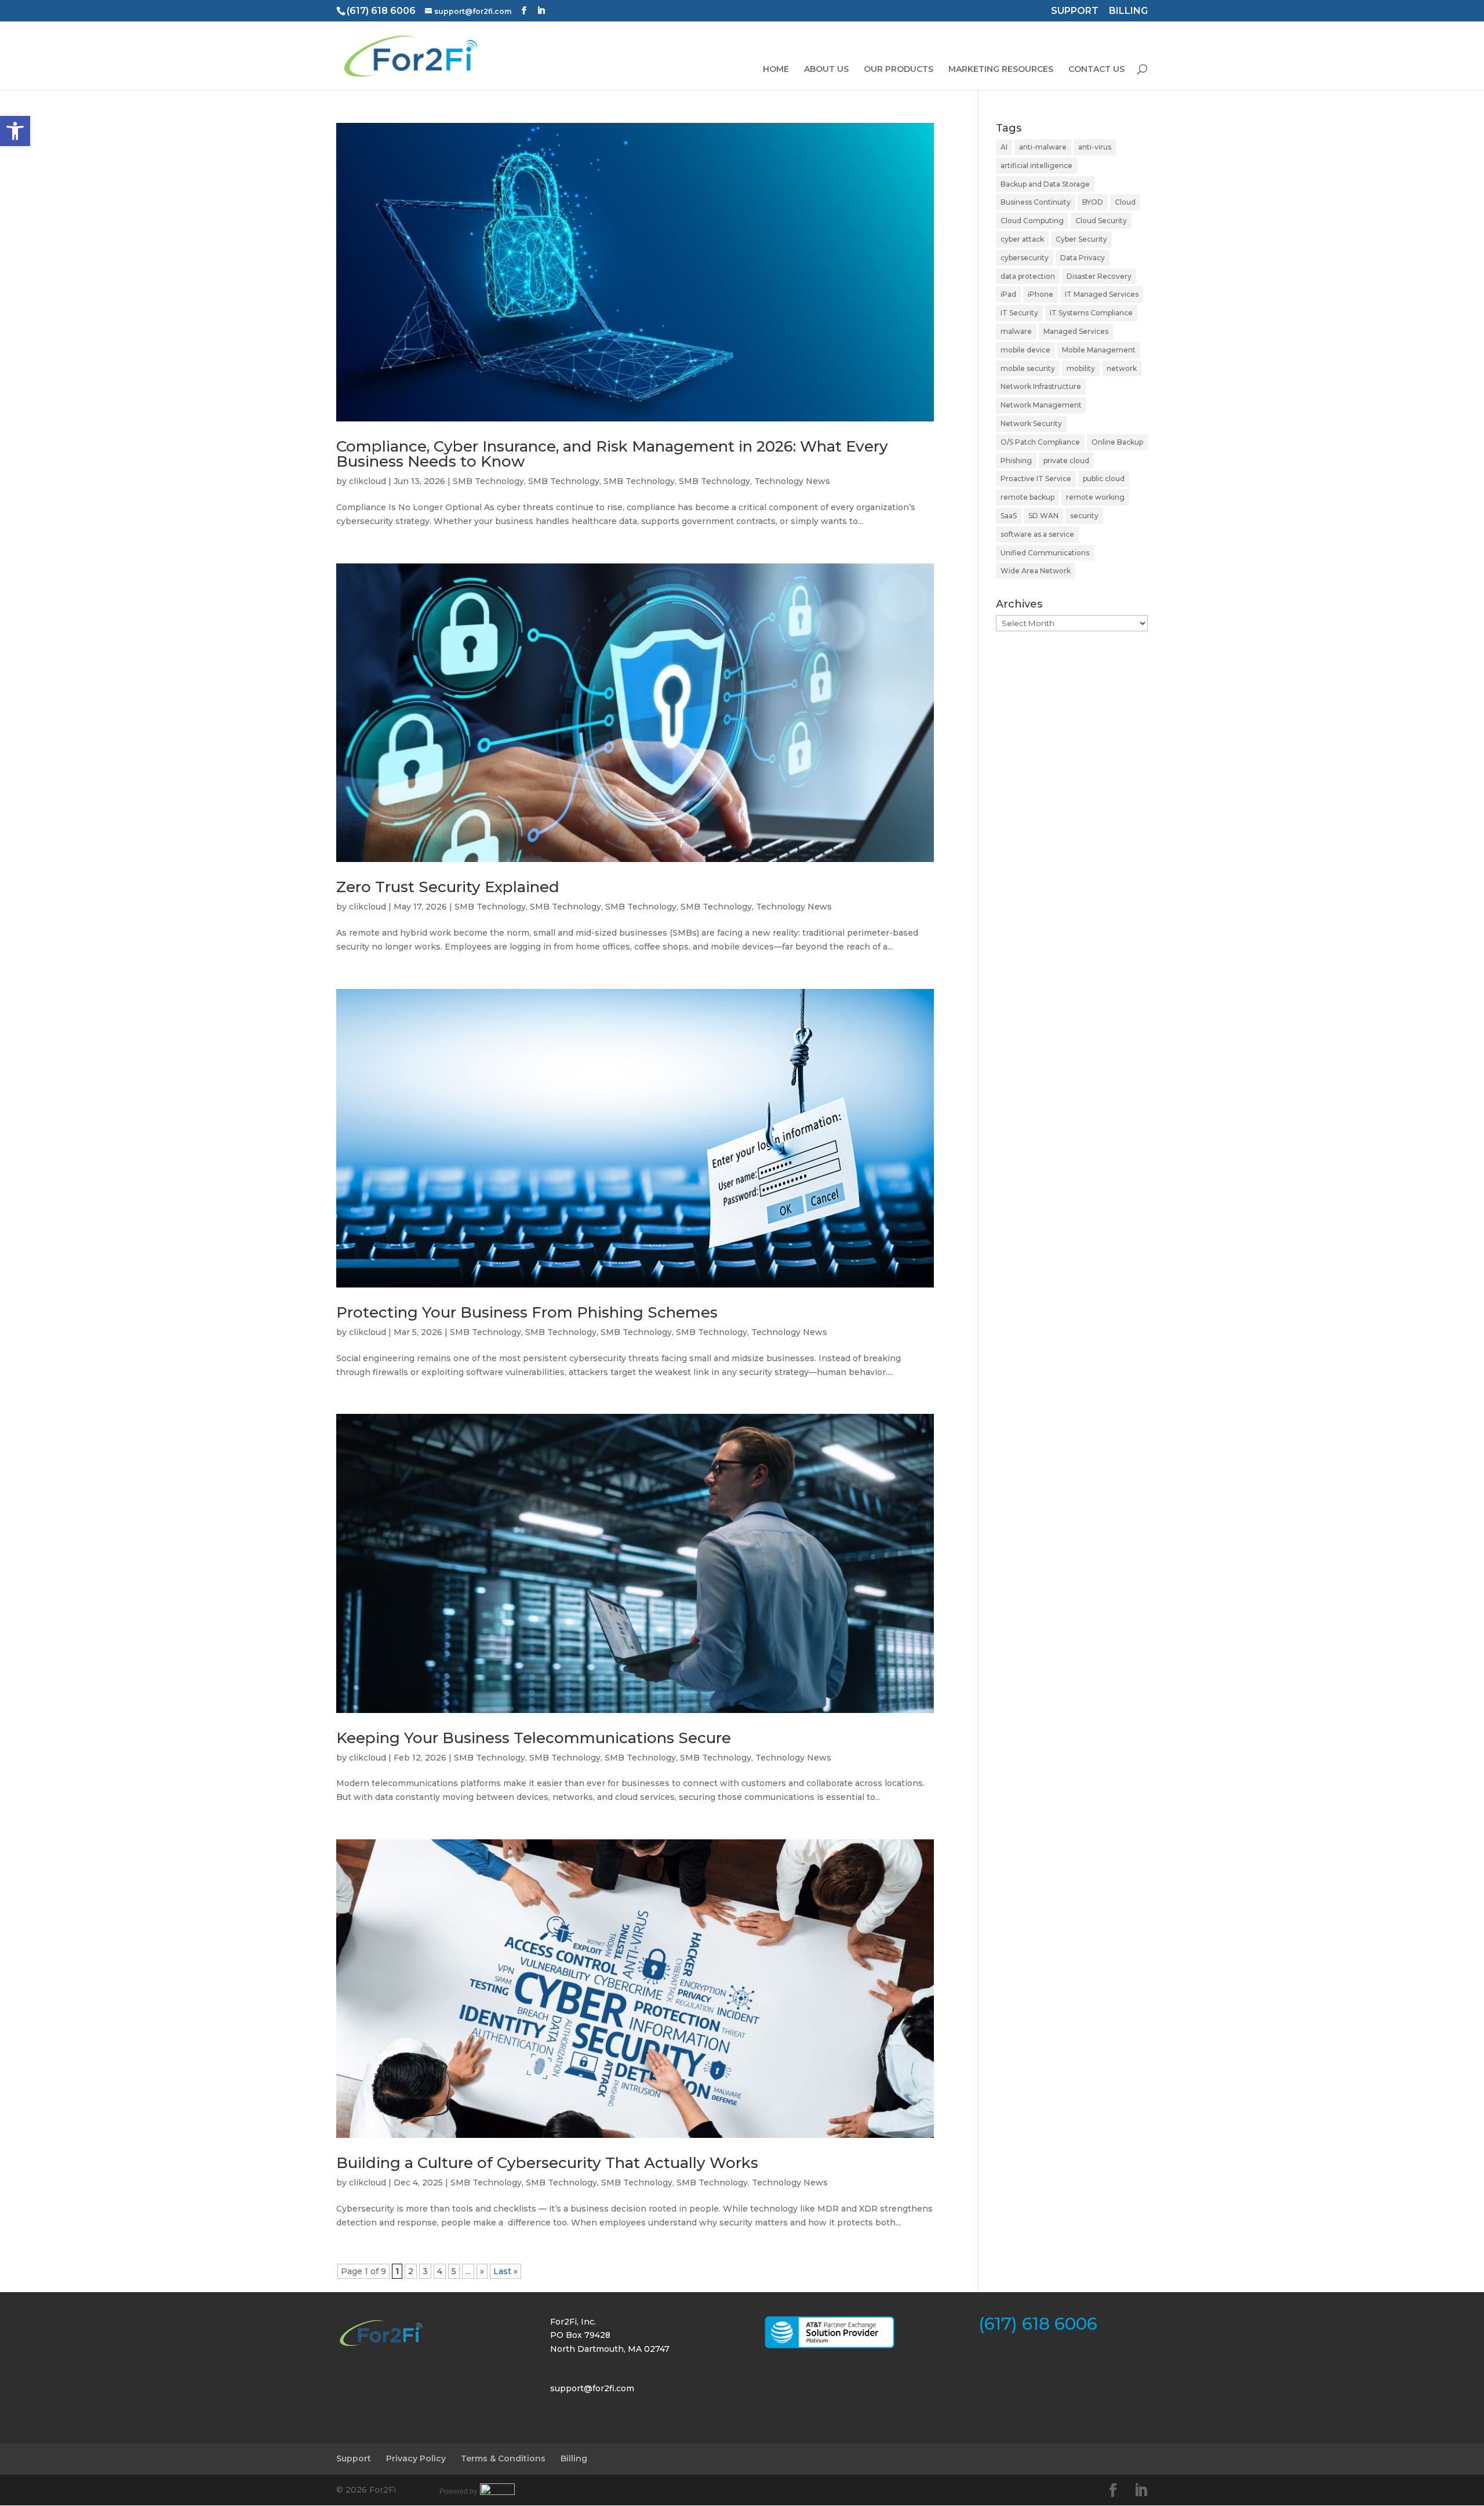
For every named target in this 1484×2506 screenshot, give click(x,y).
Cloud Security (1101, 221)
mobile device (1025, 350)
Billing (574, 2458)
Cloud (1125, 202)
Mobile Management (1099, 350)
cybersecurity (1025, 258)
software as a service (1037, 534)
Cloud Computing (1032, 221)
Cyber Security (1081, 239)
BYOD (1093, 202)
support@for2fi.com (592, 2388)
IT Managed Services (1102, 294)
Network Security (1031, 423)
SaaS (1009, 516)
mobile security (1028, 368)
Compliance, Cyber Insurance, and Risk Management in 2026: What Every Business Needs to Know (612, 454)
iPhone (1041, 294)
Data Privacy (1083, 258)
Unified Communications (1045, 553)
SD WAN (1043, 516)
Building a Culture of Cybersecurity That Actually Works (547, 2163)
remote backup (1027, 497)
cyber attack (1022, 239)
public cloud (1104, 479)
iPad (1008, 294)
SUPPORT (1075, 12)
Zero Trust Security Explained (448, 887)
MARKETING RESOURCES (1001, 70)
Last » (505, 2271)
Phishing (1016, 461)
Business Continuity (1036, 202)
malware (1016, 331)
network (1122, 368)
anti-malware (1043, 147)
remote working (1095, 497)
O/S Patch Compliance (1040, 442)
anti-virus (1095, 147)
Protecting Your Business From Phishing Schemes (527, 1312)
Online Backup (1117, 442)
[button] (15, 131)
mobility (1081, 368)
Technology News (792, 481)
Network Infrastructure (1041, 386)
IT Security (1019, 313)
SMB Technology (488, 481)
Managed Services (1076, 331)
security (1084, 516)
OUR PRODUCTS (899, 70)
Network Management (1041, 405)
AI (1004, 147)
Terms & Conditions (503, 2458)
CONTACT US (1096, 70)
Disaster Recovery (1099, 276)
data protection (1028, 276)
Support (354, 2458)
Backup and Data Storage (1045, 184)
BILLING (1128, 12)
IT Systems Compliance (1091, 313)
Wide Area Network (1036, 571)
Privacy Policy (416, 2458)
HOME (776, 70)
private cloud (1066, 461)
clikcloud (368, 481)
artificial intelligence (1036, 166)
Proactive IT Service (1036, 479)
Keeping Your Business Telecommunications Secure (534, 1738)
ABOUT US (826, 70)
